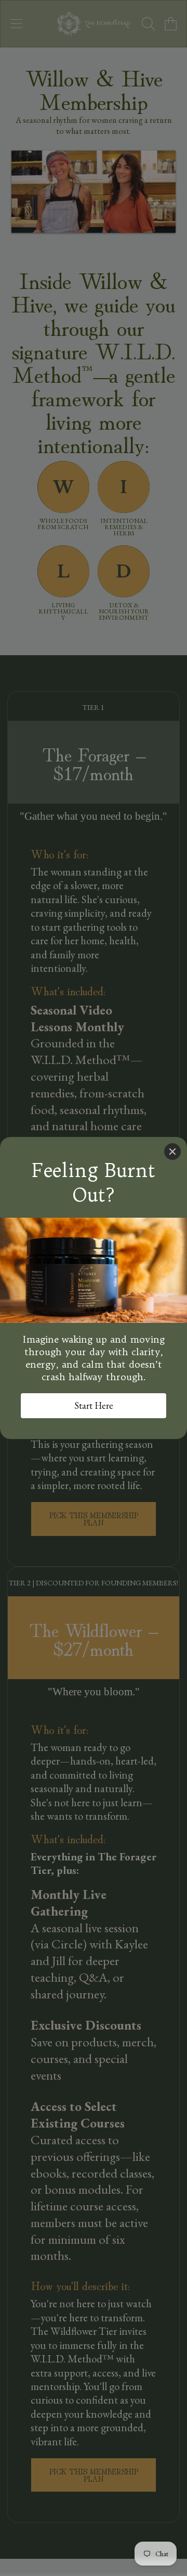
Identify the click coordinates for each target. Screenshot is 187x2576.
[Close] (172, 1152)
